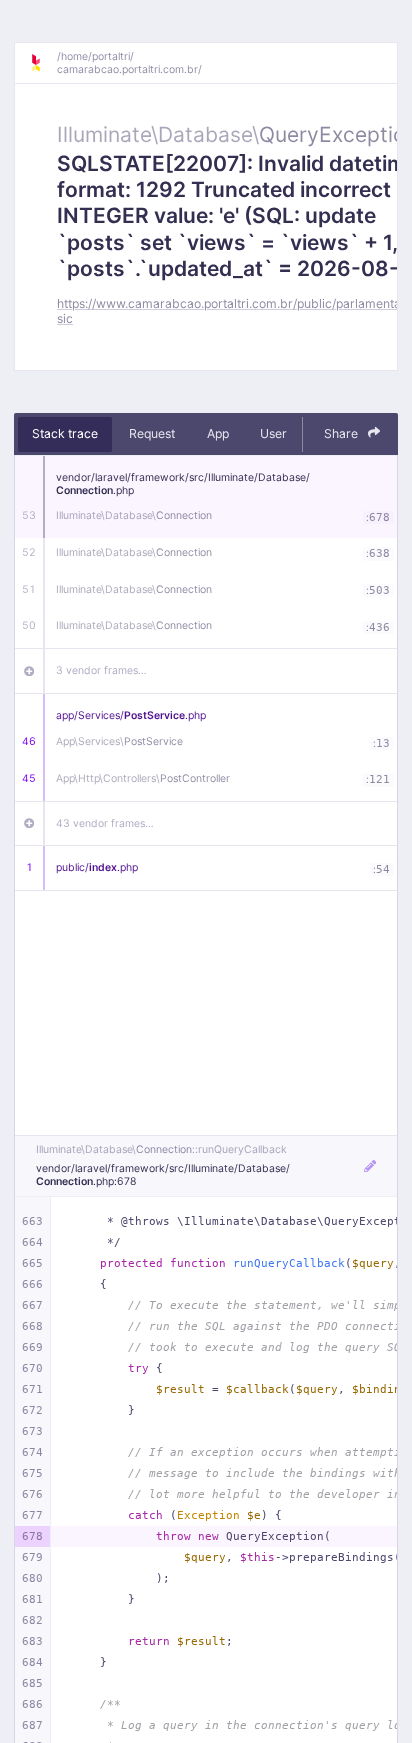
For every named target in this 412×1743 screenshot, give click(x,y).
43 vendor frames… (105, 823)
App (218, 433)
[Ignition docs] (43, 63)
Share (342, 433)
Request (152, 433)
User (273, 433)
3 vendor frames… (101, 670)
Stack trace (65, 433)
